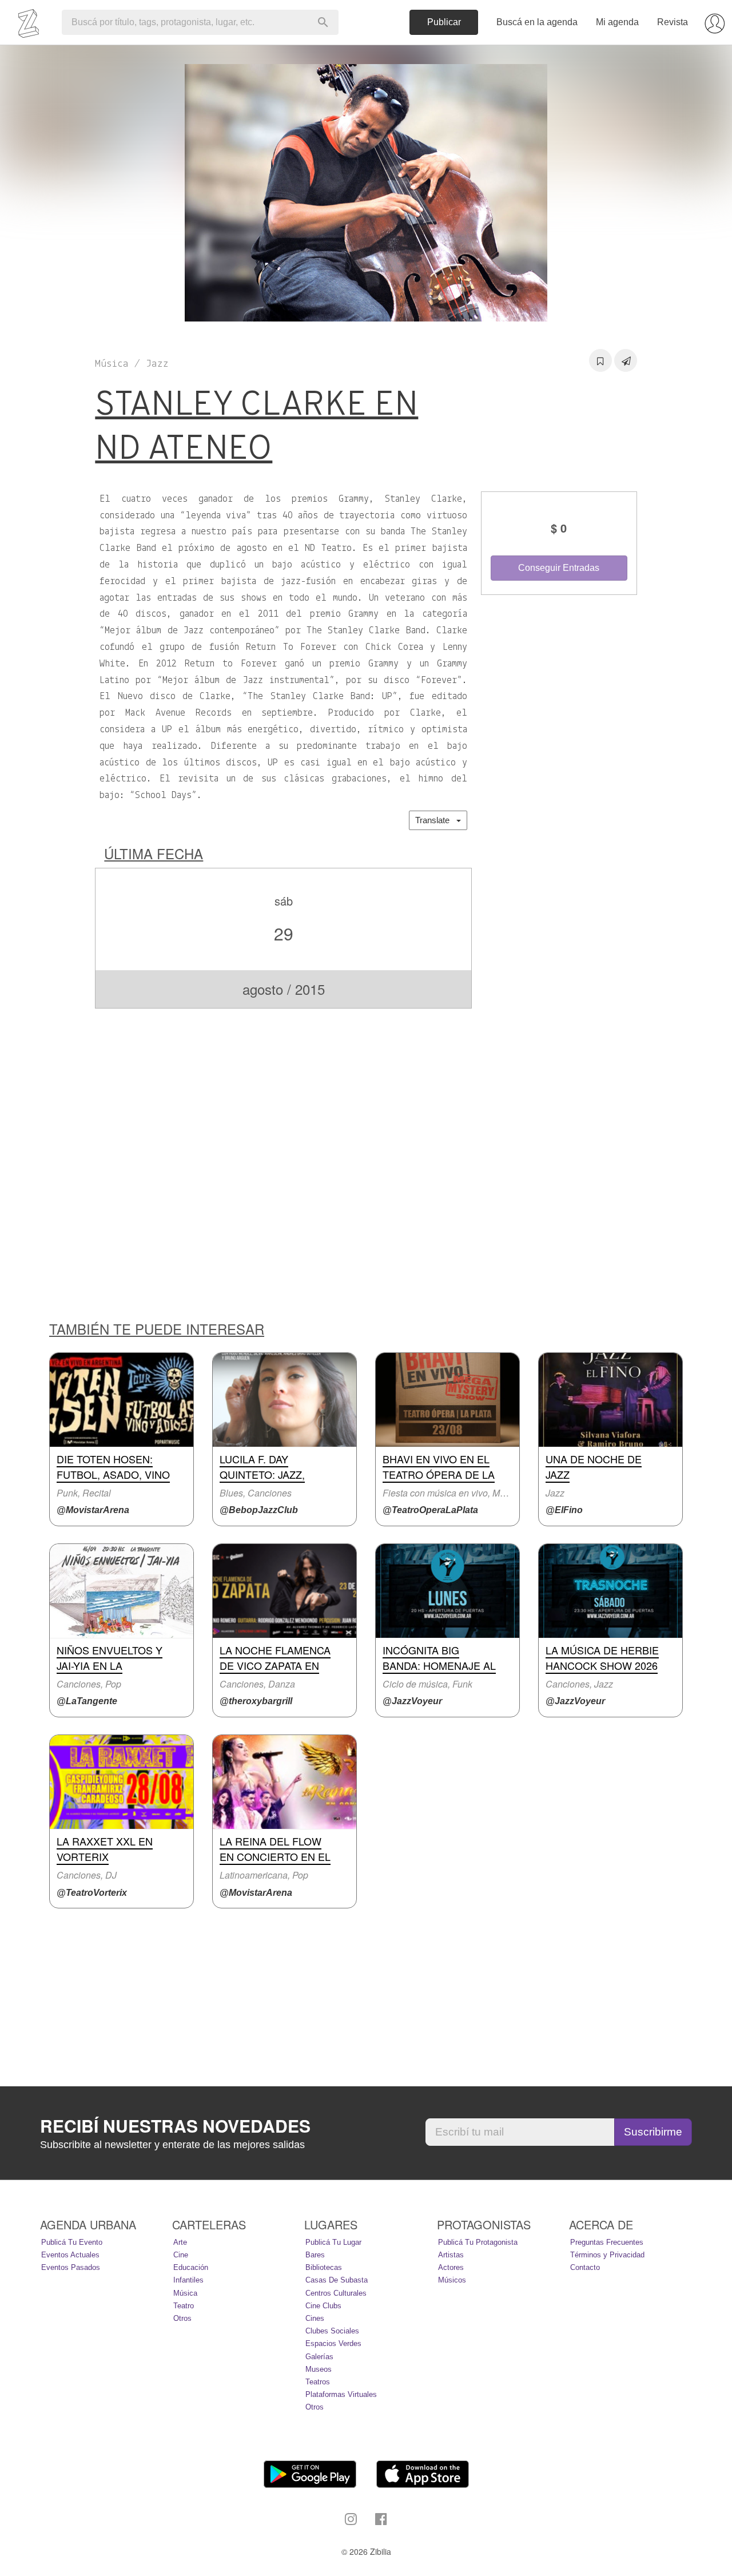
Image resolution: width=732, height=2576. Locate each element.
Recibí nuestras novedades (175, 2126)
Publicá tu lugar (333, 2242)
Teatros (318, 2382)
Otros (182, 2318)
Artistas (451, 2255)
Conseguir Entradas (559, 568)
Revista (673, 22)
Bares (315, 2255)
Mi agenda (617, 22)
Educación (191, 2267)
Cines (315, 2318)
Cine (181, 2255)
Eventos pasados (71, 2267)
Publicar (444, 22)
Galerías (319, 2357)
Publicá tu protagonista (478, 2242)
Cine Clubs (323, 2306)
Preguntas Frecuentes (607, 2242)
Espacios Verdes (333, 2343)
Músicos (452, 2280)
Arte (180, 2242)
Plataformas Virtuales (341, 2394)
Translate (436, 820)
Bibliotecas (324, 2267)
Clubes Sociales (332, 2331)
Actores (451, 2267)
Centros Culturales (336, 2293)
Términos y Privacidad (607, 2255)
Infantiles (188, 2280)
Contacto (585, 2267)
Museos (319, 2369)
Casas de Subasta (337, 2280)
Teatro (184, 2306)
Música (185, 2293)
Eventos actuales (70, 2255)
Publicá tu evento (72, 2242)
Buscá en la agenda (537, 22)
